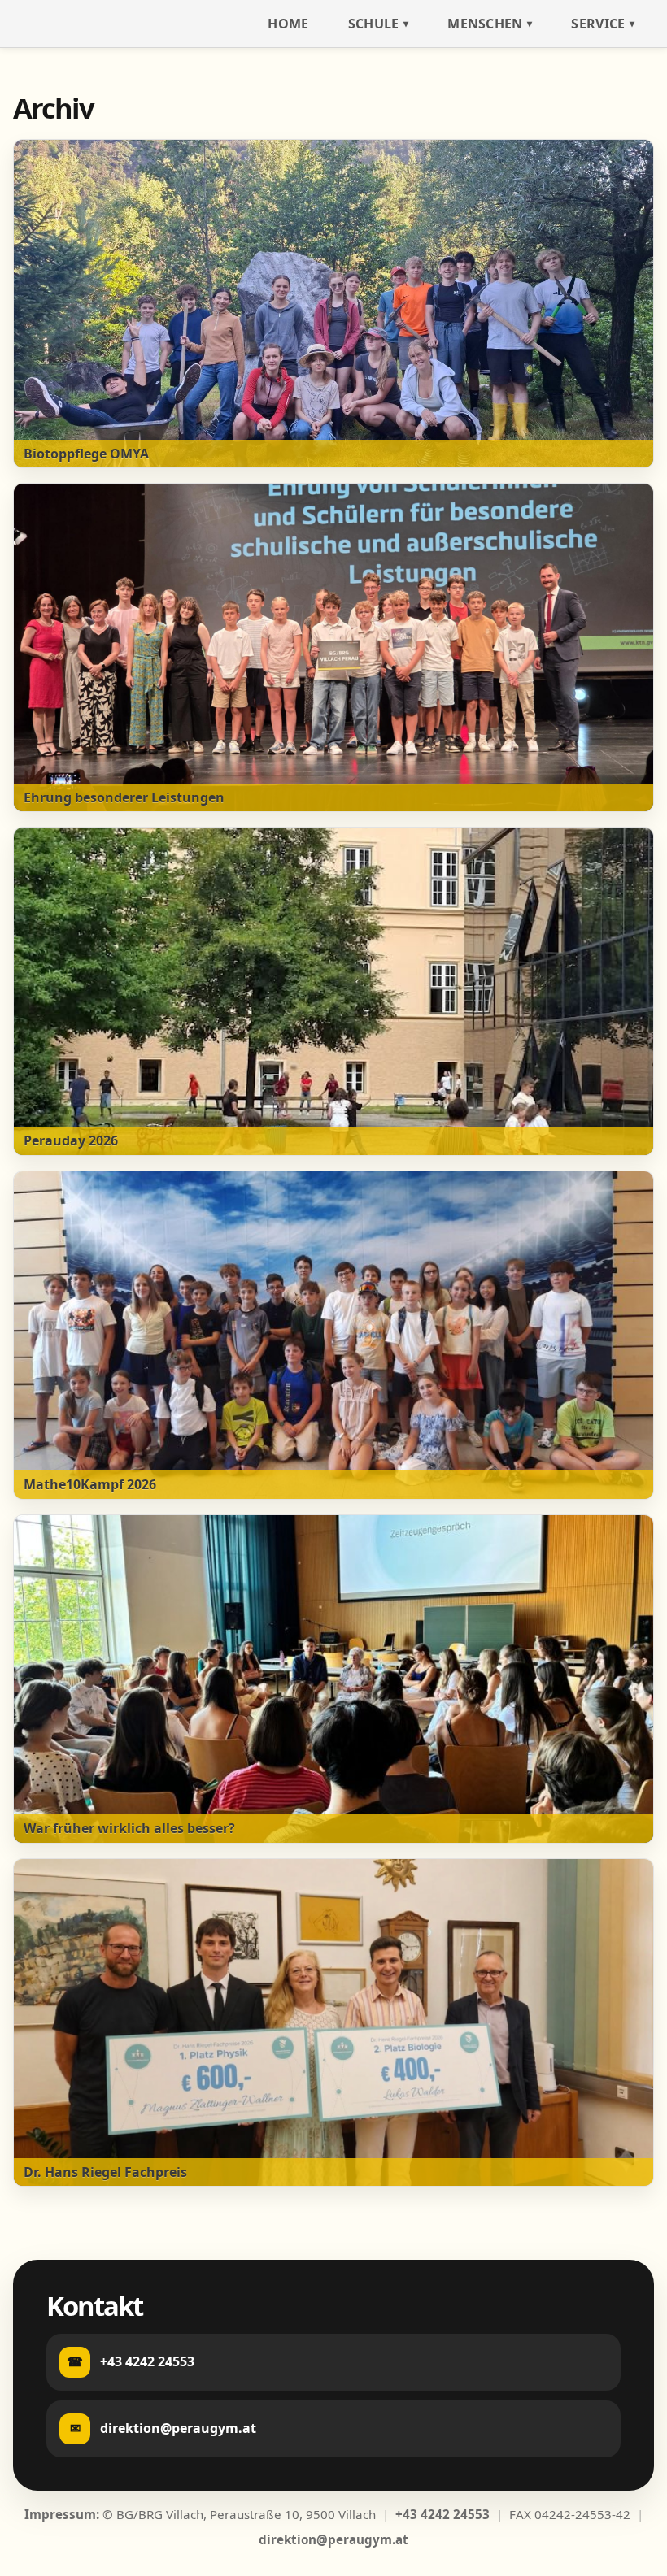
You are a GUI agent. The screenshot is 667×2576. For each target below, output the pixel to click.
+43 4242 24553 (442, 2514)
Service (598, 24)
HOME (288, 24)
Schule (374, 24)
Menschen (485, 24)
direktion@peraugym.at (333, 2539)
